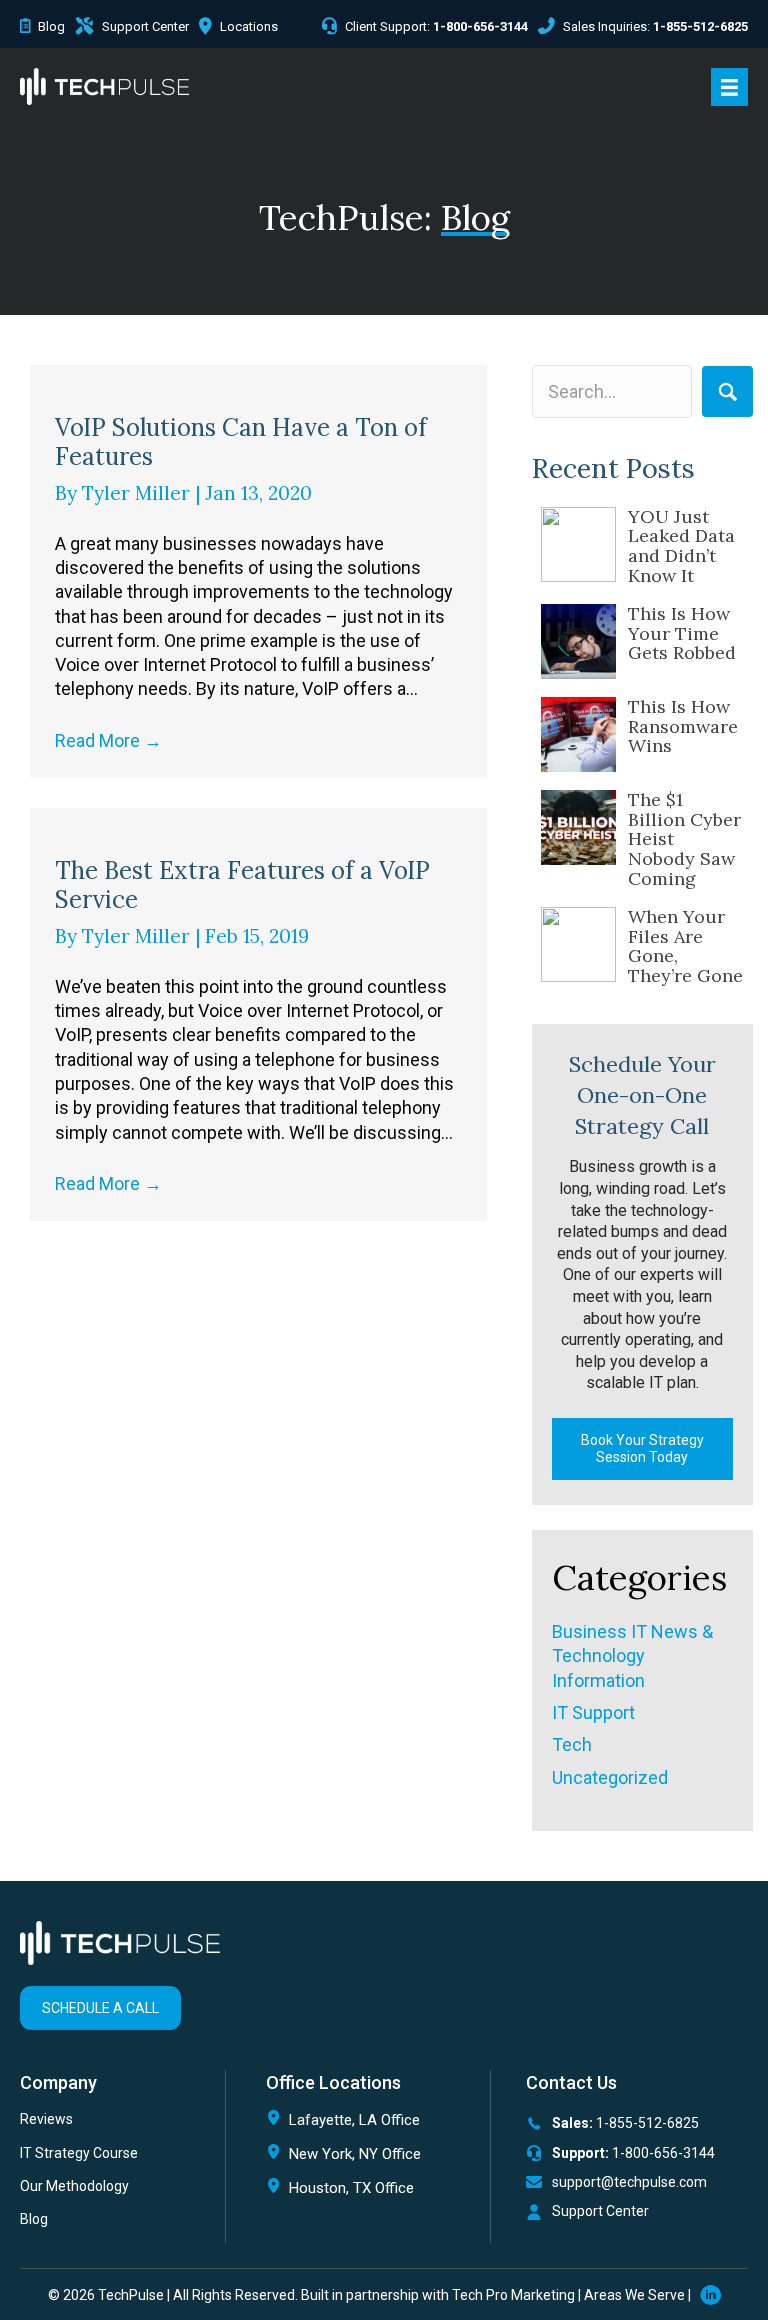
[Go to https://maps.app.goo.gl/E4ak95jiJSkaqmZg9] (367, 2192)
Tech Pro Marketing (513, 2295)
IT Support (593, 1712)
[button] (727, 391)
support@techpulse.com (629, 2182)
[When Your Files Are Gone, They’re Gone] (578, 944)
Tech (572, 1744)
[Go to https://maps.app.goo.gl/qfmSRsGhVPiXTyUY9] (367, 2124)
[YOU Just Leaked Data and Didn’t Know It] (578, 544)
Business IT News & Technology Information (632, 1656)
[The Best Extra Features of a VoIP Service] (258, 819)
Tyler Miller (138, 493)
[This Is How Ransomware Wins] (578, 734)
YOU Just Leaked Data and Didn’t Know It (681, 546)
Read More (108, 740)
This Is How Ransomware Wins (683, 726)
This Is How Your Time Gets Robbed (682, 633)
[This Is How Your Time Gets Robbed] (578, 641)
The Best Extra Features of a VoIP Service (242, 885)
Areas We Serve (634, 2295)
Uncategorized (610, 1777)
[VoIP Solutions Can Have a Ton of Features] (258, 376)
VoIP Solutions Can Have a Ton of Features (241, 442)
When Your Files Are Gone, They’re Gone (685, 946)
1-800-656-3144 (663, 2153)
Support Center (600, 2211)
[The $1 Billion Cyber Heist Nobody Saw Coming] (578, 827)
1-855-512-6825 (647, 2123)
